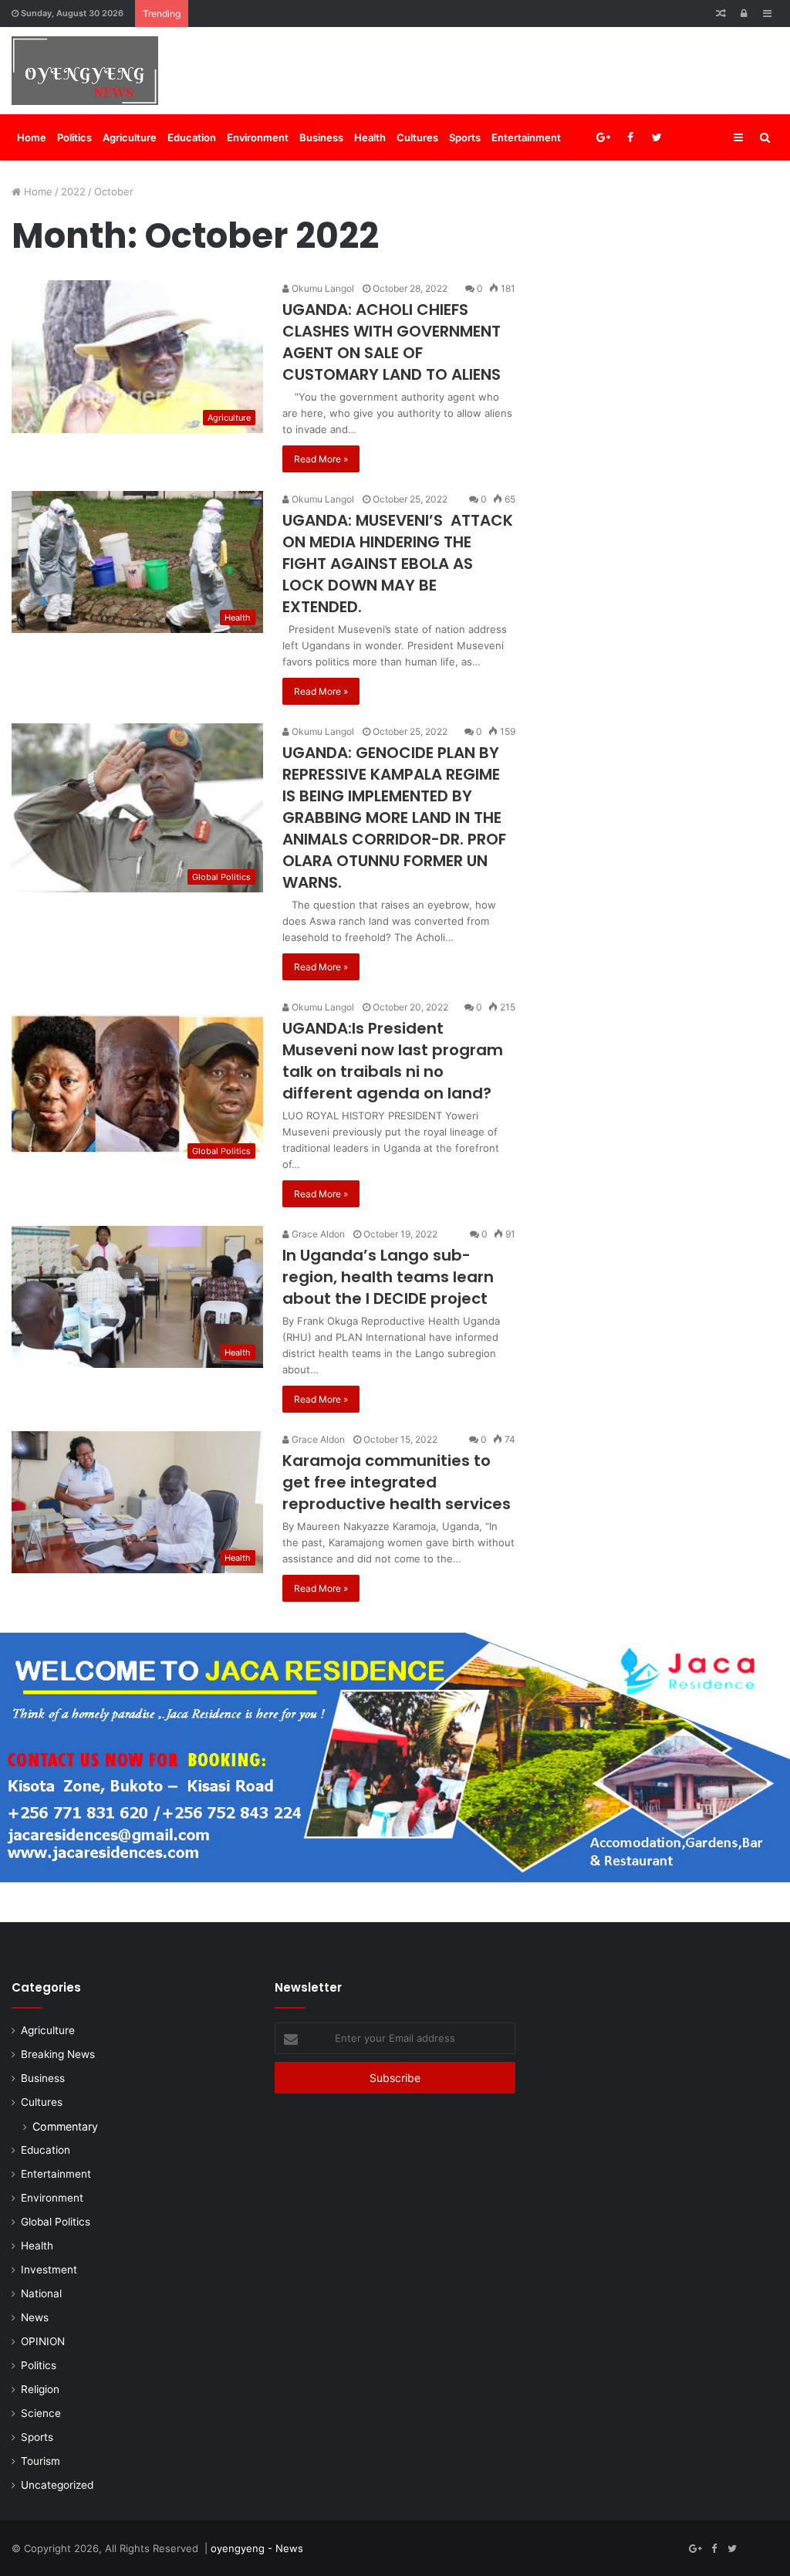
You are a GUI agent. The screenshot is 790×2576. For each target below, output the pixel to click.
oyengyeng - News (257, 2548)
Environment (258, 137)
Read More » (321, 459)
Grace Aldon (317, 1234)
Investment (49, 2270)
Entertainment (526, 137)
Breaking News (58, 2054)
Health (370, 137)
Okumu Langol (322, 288)
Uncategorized (57, 2485)
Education (192, 137)
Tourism (41, 2461)
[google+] (711, 137)
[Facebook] (630, 137)
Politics (74, 137)
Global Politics (56, 2222)
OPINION (43, 2341)
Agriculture (130, 137)
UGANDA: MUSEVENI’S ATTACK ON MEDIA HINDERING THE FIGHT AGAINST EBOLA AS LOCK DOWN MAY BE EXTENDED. (398, 564)
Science (41, 2413)
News (35, 2317)
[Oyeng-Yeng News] (85, 71)
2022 (73, 191)
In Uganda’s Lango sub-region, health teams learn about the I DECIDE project (388, 1277)
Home (32, 137)
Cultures (417, 137)
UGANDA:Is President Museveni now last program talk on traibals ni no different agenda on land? (393, 1061)
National (41, 2293)
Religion (40, 2389)
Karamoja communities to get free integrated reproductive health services (397, 1482)
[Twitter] (657, 137)
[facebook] (684, 137)
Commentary (65, 2126)
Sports (465, 137)
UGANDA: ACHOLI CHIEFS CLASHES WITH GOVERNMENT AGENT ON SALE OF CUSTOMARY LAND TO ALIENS (392, 342)
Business (321, 137)
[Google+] (603, 137)
